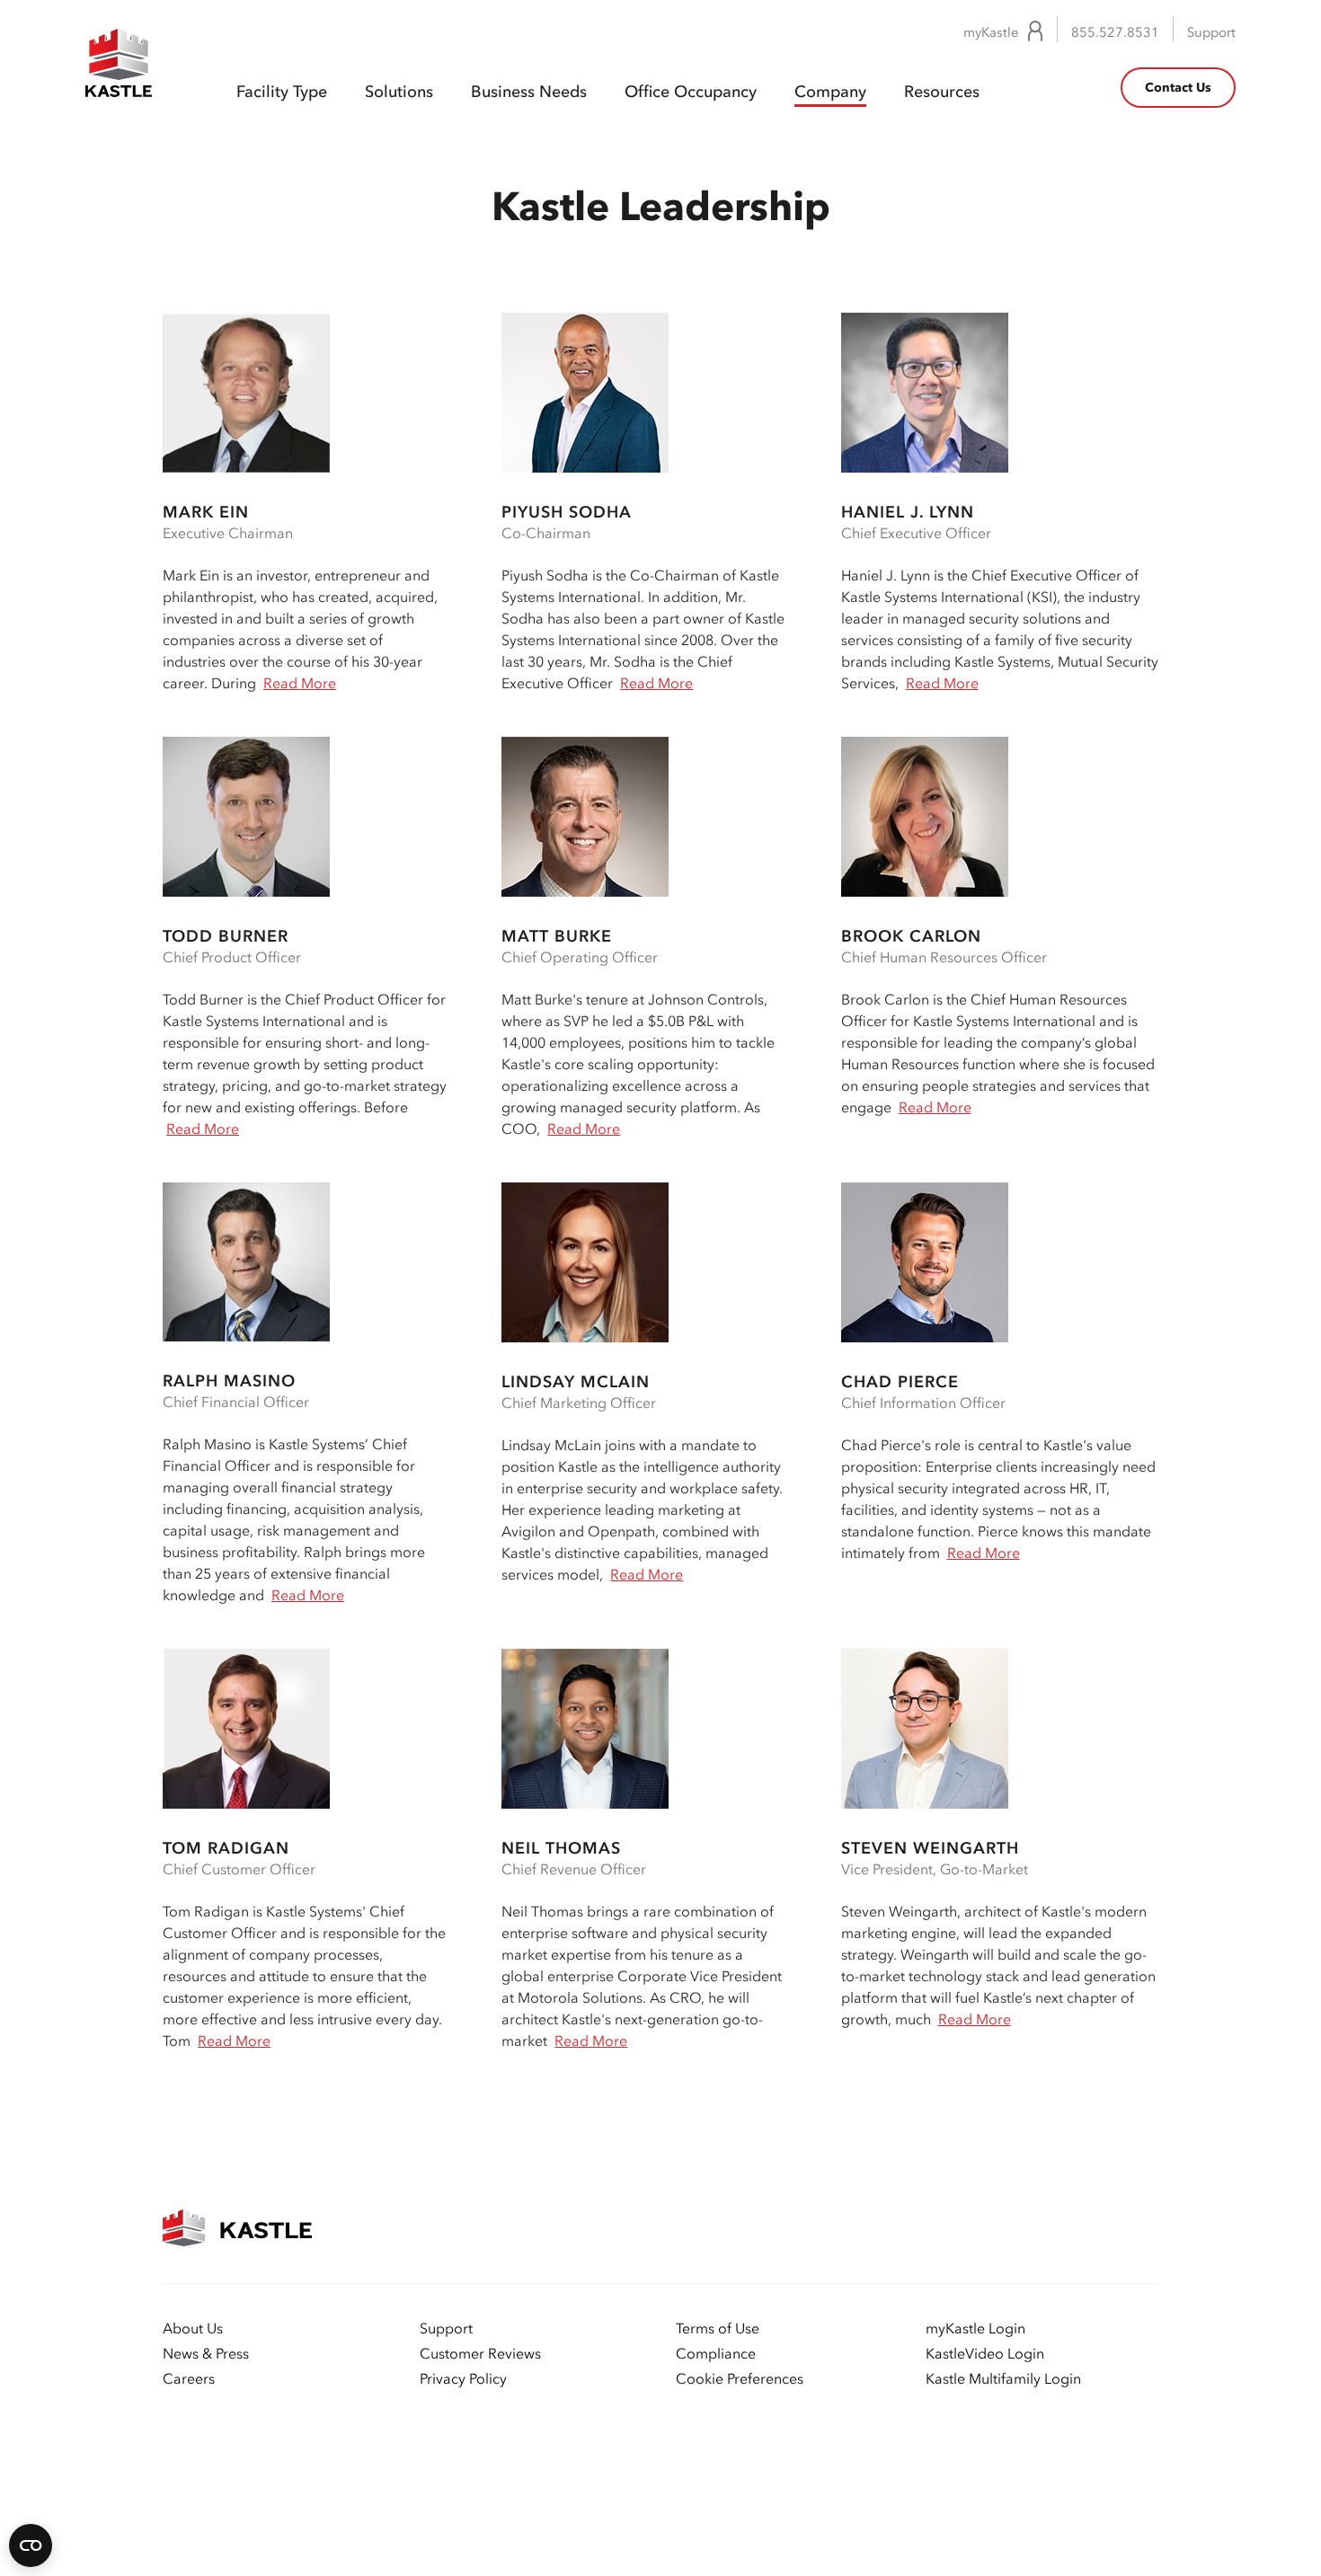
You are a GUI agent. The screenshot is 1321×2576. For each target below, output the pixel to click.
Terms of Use (718, 2328)
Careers (189, 2378)
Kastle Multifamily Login (1003, 2378)
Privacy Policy (463, 2378)
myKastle (991, 33)
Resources (942, 92)
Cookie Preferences (740, 2378)
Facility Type (282, 92)
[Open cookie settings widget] (31, 2545)
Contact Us (1178, 88)
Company (830, 92)
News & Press (206, 2353)
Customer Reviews (480, 2353)
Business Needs (529, 92)
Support (1211, 33)
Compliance (716, 2353)
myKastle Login (975, 2328)
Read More (300, 683)
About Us (193, 2328)
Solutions (399, 92)
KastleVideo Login (985, 2353)
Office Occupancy (691, 92)
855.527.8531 (1115, 33)
